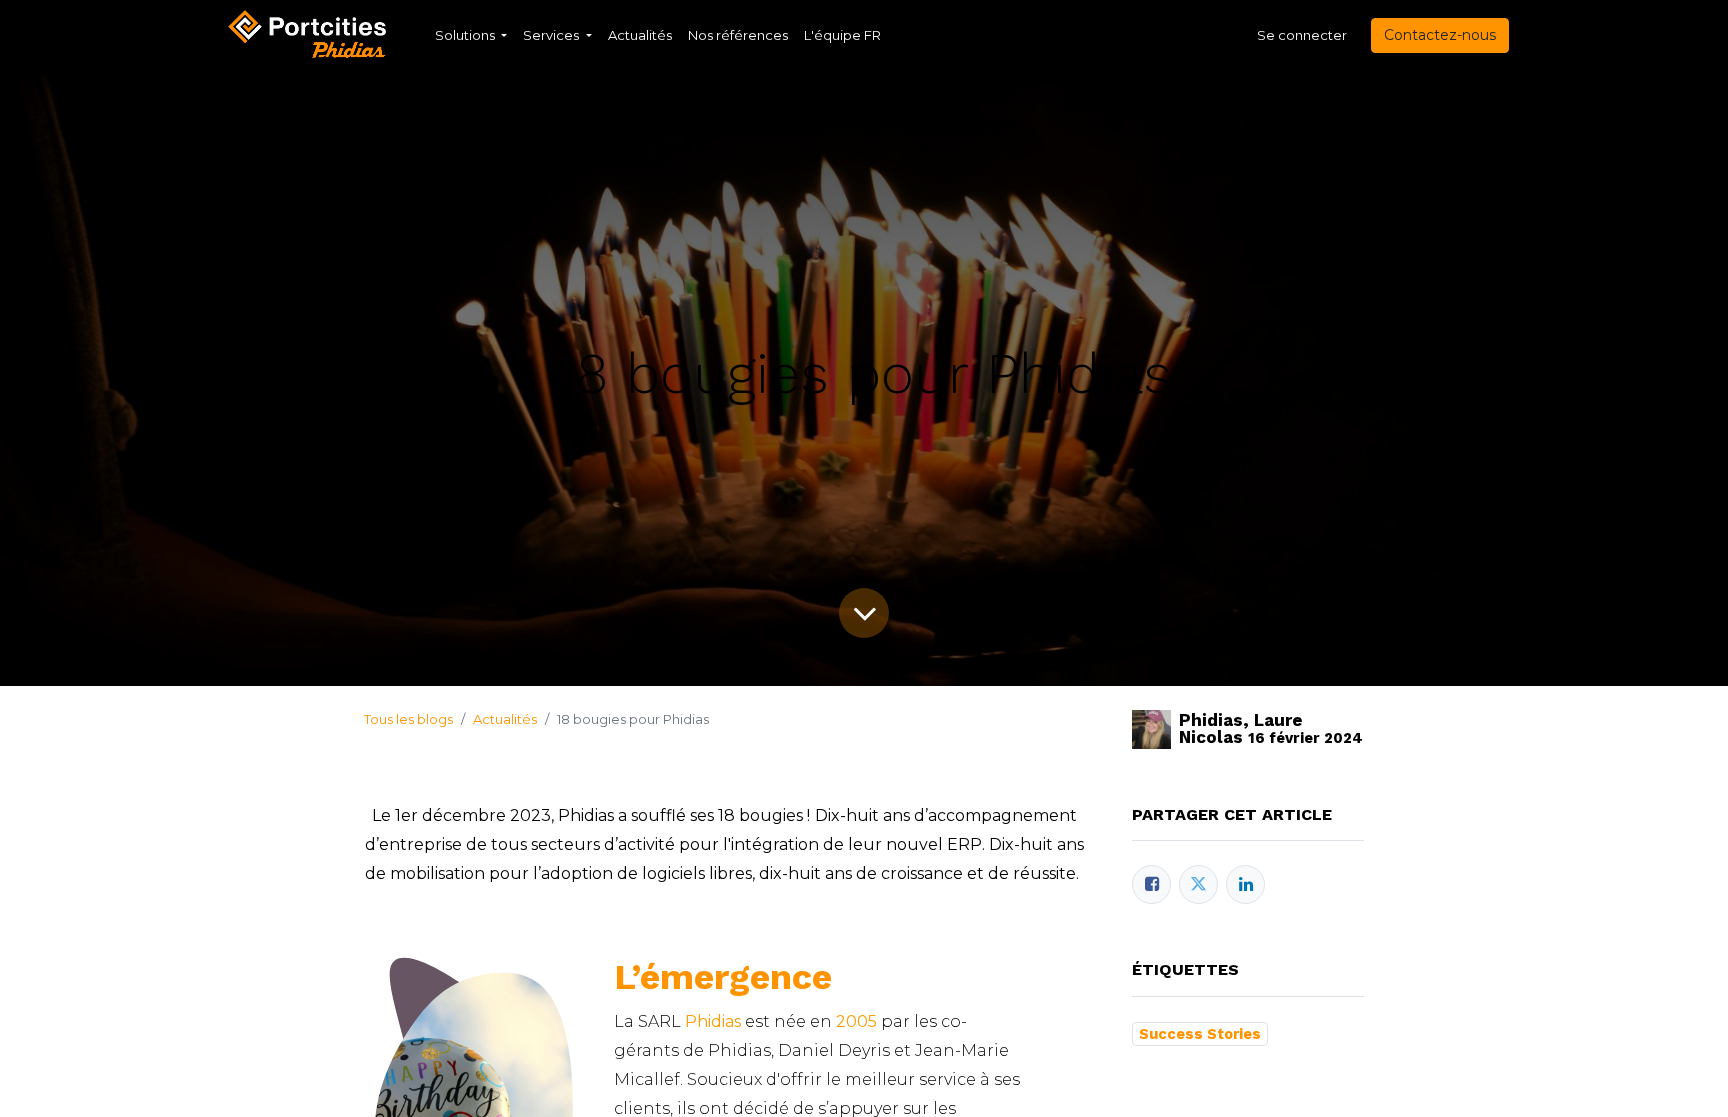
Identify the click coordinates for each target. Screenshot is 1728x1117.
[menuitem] (640, 36)
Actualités (505, 719)
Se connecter (1302, 35)
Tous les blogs (408, 719)
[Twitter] (1198, 884)
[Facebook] (1151, 884)
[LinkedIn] (1245, 884)
